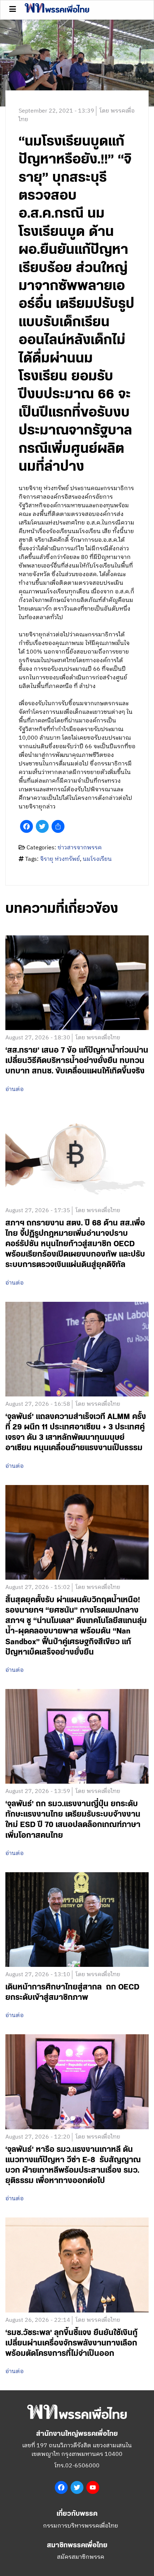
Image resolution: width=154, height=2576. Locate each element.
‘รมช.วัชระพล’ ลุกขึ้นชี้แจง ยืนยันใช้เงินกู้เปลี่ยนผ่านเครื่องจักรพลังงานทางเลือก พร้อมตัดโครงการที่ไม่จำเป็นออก (71, 2343)
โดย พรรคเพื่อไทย (98, 1038)
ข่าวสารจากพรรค (80, 848)
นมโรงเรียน (97, 859)
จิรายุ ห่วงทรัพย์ (60, 859)
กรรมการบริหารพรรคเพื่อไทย (81, 2526)
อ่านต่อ (15, 1090)
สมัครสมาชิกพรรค (81, 2557)
